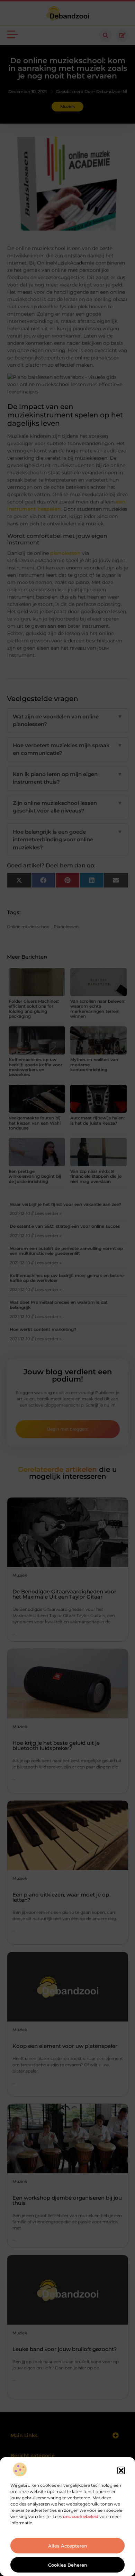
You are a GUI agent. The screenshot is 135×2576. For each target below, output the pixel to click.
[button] (121, 2470)
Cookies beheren (68, 2565)
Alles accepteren (68, 2546)
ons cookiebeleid (81, 2516)
